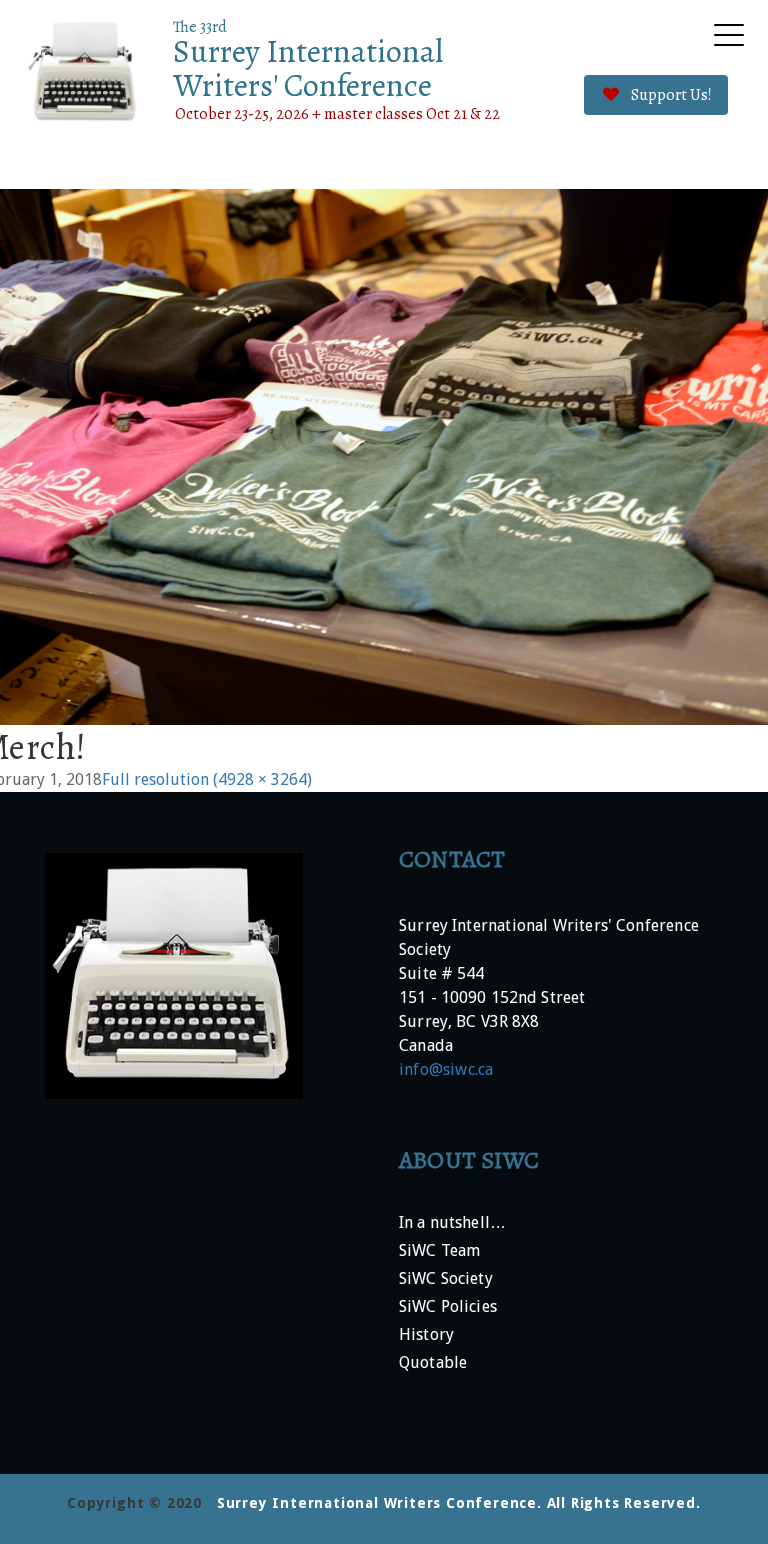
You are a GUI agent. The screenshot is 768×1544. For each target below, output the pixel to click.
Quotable (433, 1363)
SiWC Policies (448, 1307)
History (426, 1335)
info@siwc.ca (446, 1069)
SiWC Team (439, 1251)
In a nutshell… (452, 1223)
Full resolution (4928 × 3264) (207, 779)
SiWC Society (446, 1279)
